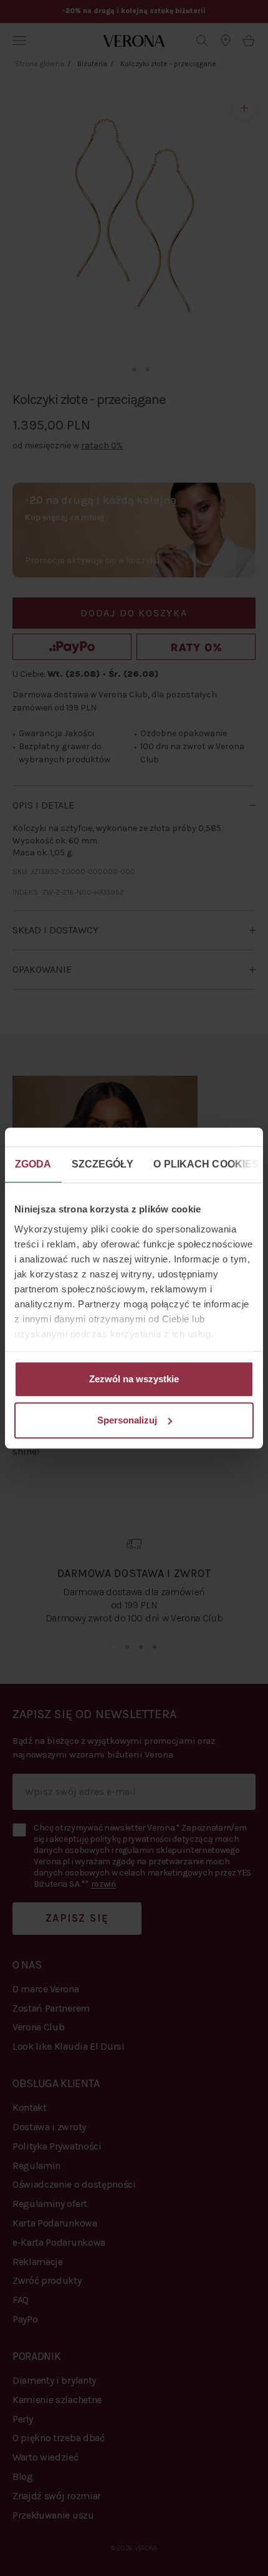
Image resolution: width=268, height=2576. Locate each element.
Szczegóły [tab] (103, 1164)
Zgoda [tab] (33, 1164)
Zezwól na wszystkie (134, 1379)
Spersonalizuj (127, 1420)
